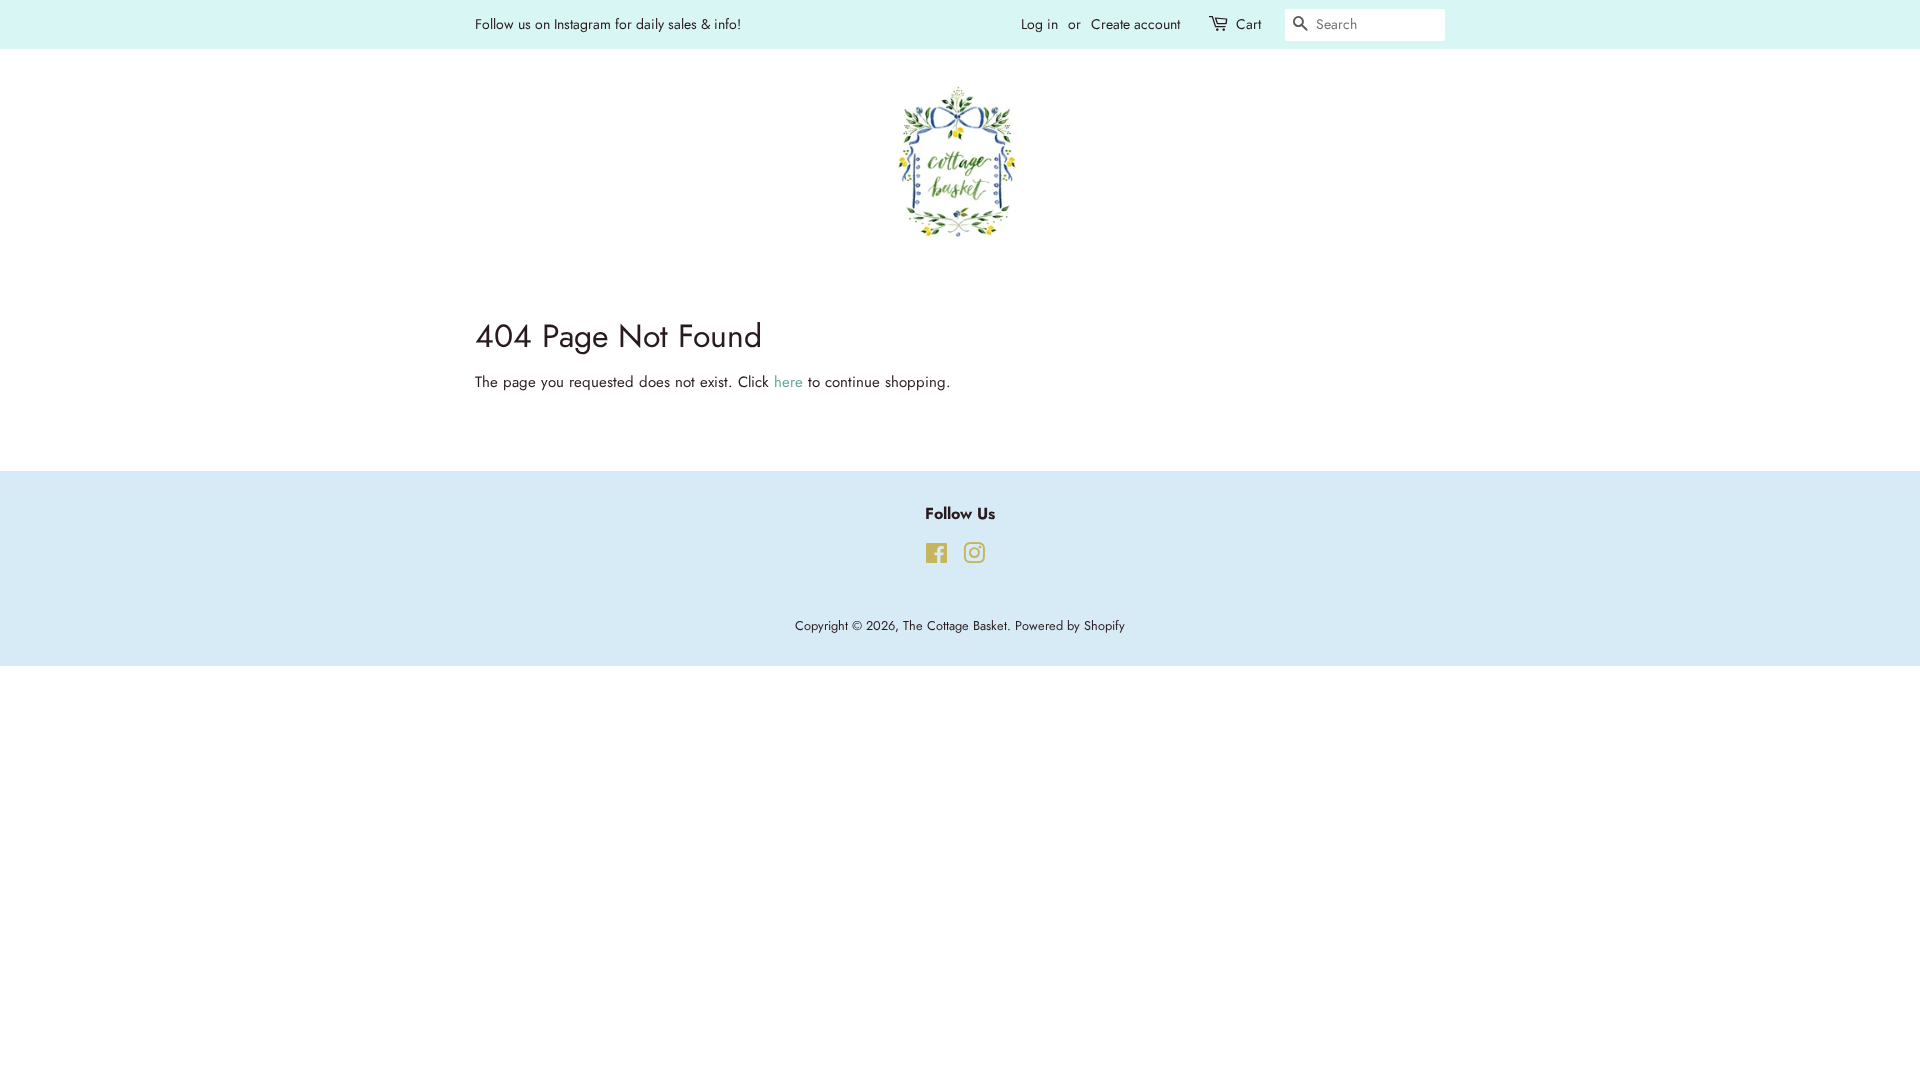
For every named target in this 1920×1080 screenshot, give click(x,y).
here (788, 382)
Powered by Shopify (1070, 625)
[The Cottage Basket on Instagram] (974, 557)
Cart (1248, 24)
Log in (1039, 24)
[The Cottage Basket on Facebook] (936, 557)
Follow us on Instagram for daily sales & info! (608, 24)
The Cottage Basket (955, 625)
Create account (1135, 24)
